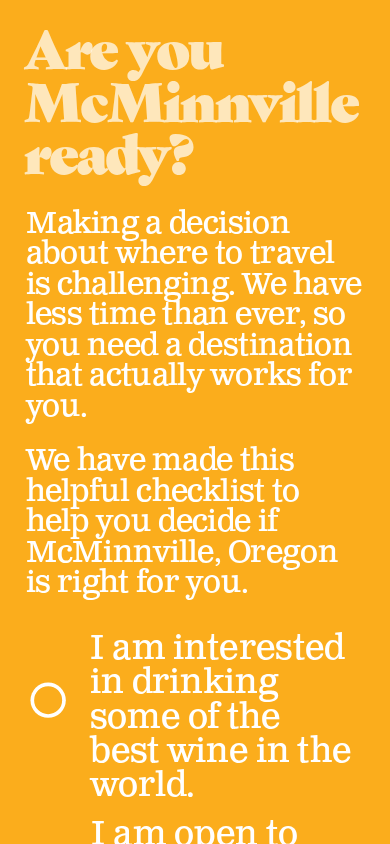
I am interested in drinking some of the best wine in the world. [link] (224, 717)
